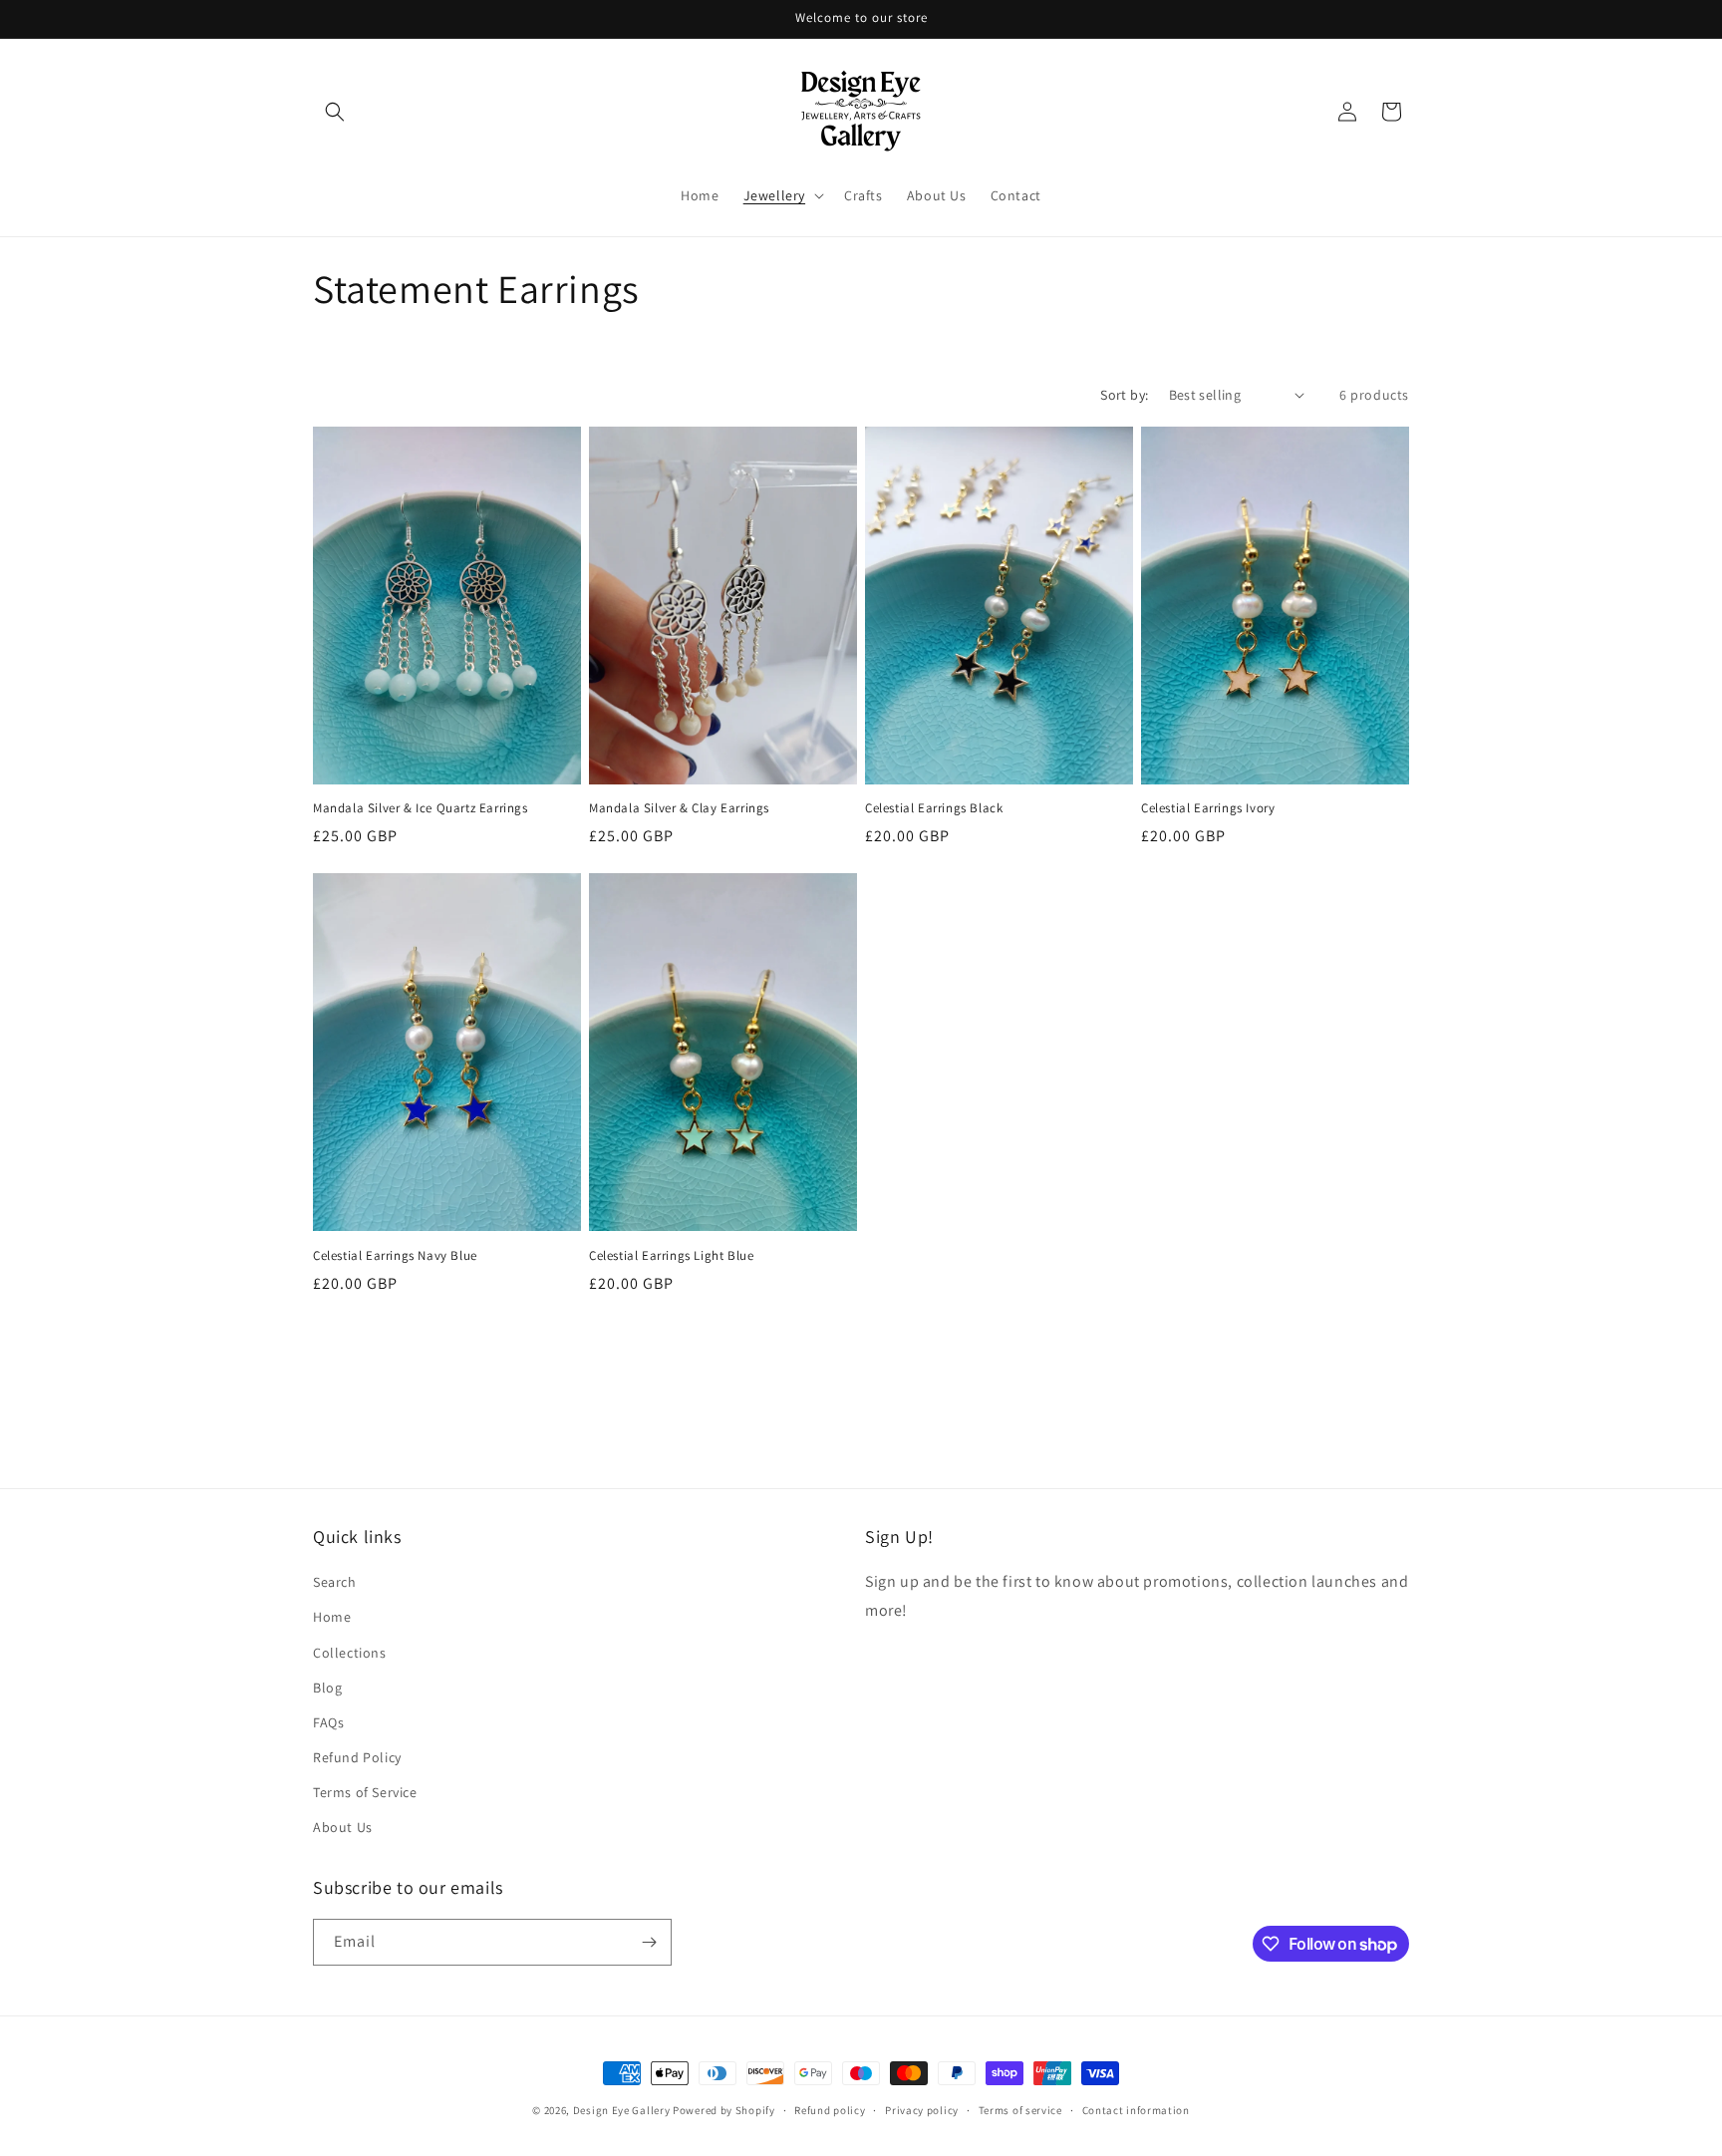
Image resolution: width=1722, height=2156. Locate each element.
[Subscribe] (649, 1942)
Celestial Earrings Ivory (1208, 808)
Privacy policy (922, 2110)
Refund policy (830, 2110)
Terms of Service (365, 1792)
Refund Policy (357, 1757)
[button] (335, 112)
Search (335, 1582)
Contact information (1136, 2110)
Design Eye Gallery (622, 2110)
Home (332, 1617)
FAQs (328, 1722)
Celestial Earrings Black (934, 808)
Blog (327, 1688)
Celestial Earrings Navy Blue (395, 1256)
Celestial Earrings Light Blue (671, 1256)
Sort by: (1124, 395)
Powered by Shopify (724, 2110)
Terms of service (1020, 2110)
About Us (343, 1827)
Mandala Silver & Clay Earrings (679, 808)
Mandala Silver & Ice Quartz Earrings (421, 808)
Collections (350, 1653)
